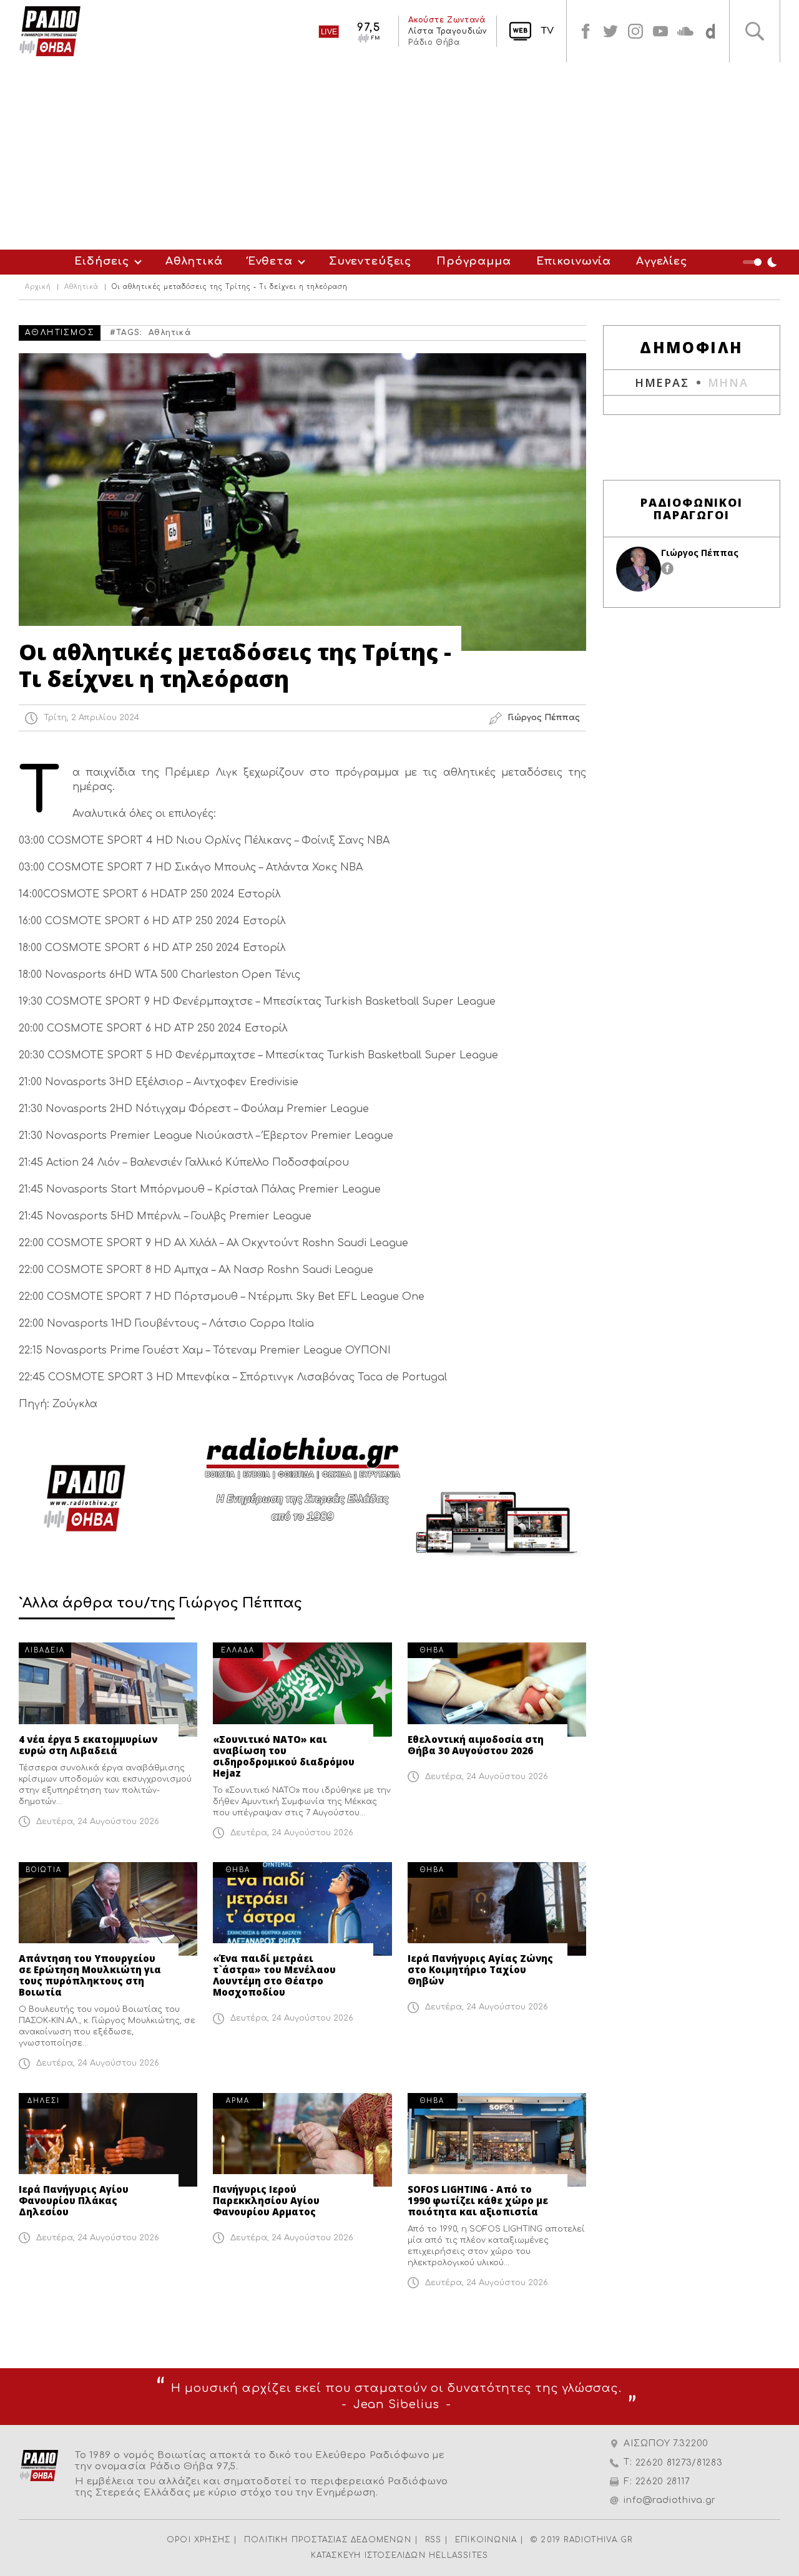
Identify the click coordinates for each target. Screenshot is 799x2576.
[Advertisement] (399, 156)
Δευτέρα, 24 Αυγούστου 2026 (98, 1822)
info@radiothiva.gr (670, 2500)
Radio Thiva (50, 31)
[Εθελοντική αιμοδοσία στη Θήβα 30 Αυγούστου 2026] (497, 1689)
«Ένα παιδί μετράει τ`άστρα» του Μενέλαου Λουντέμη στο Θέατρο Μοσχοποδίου (274, 1975)
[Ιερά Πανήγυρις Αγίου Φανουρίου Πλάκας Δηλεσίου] (108, 2140)
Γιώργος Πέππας (700, 553)
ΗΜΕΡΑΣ (662, 383)
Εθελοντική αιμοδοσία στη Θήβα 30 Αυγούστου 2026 (476, 1745)
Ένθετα (270, 261)
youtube (660, 31)
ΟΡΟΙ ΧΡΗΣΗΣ (199, 2540)
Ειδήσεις (102, 261)
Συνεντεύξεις (370, 261)
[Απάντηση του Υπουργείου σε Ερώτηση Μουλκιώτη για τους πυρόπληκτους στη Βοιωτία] (108, 1909)
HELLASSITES (458, 2555)
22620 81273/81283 (679, 2463)
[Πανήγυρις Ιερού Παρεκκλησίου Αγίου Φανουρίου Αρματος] (302, 2140)
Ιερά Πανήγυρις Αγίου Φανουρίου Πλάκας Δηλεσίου (74, 2200)
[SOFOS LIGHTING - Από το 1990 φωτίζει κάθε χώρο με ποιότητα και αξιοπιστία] (497, 2140)
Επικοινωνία (574, 261)
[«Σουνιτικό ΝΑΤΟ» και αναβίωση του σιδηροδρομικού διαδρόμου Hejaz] (302, 1689)
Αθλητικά (194, 261)
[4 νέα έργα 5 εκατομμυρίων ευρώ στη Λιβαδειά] (108, 1689)
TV (547, 31)
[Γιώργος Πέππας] (639, 569)
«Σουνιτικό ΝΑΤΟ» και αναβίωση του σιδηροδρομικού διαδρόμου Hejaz (284, 1756)
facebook (586, 31)
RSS (434, 2540)
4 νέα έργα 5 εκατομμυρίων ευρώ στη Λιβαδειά (88, 1745)
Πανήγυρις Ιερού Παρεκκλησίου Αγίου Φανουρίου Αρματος (266, 2200)
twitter (610, 31)
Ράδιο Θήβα (434, 42)
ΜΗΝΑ (728, 383)
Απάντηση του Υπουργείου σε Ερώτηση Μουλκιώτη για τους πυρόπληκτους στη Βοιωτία (90, 1975)
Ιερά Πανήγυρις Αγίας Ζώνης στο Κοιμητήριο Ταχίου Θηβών (480, 1969)
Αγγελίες (662, 261)
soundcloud (685, 31)
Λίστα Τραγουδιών (448, 31)
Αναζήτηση (755, 31)
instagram (635, 31)
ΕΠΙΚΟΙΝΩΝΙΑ (486, 2540)
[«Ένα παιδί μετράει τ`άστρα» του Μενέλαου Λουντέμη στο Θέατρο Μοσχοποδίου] (302, 1909)
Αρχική (38, 287)
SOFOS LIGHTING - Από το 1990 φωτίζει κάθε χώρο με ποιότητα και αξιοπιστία (478, 2200)
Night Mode (762, 262)
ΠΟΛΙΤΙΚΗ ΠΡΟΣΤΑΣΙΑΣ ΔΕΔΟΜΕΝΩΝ (328, 2540)
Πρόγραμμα (474, 261)
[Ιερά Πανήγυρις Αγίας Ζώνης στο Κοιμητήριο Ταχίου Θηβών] (497, 1909)
